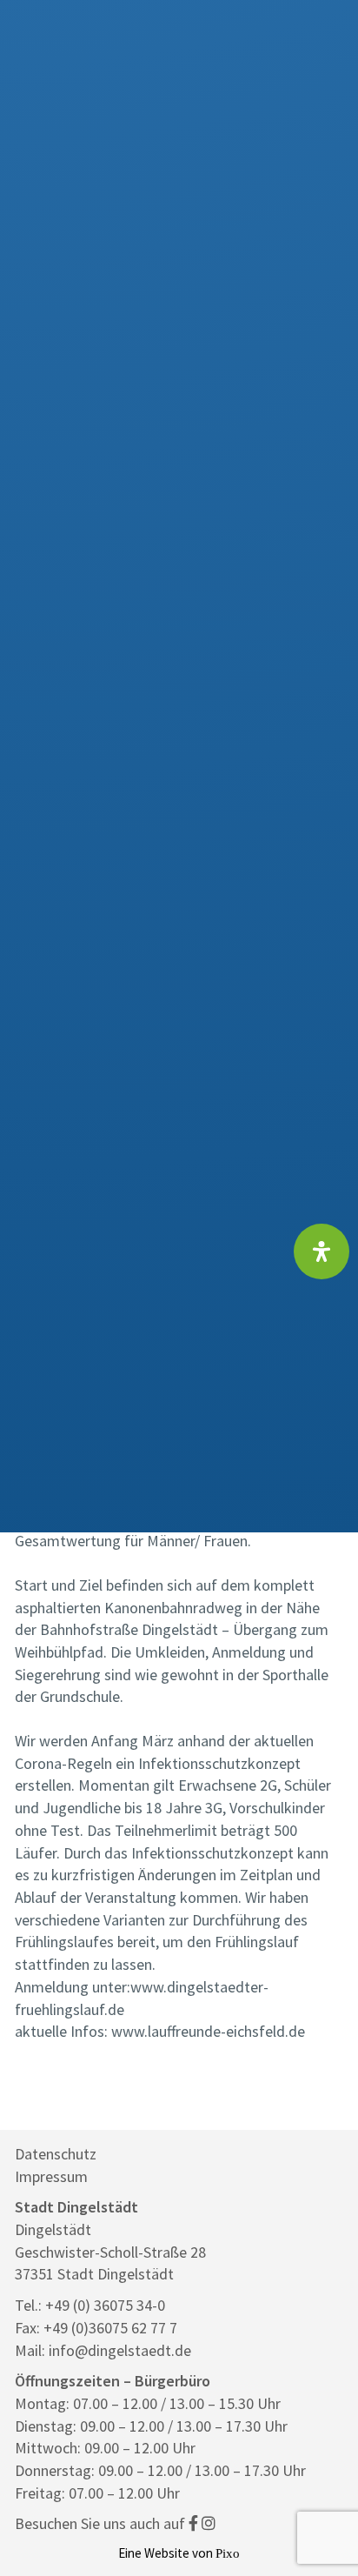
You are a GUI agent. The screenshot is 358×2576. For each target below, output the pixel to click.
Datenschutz (56, 2154)
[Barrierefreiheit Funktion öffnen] (322, 1251)
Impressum (51, 2176)
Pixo (228, 2553)
